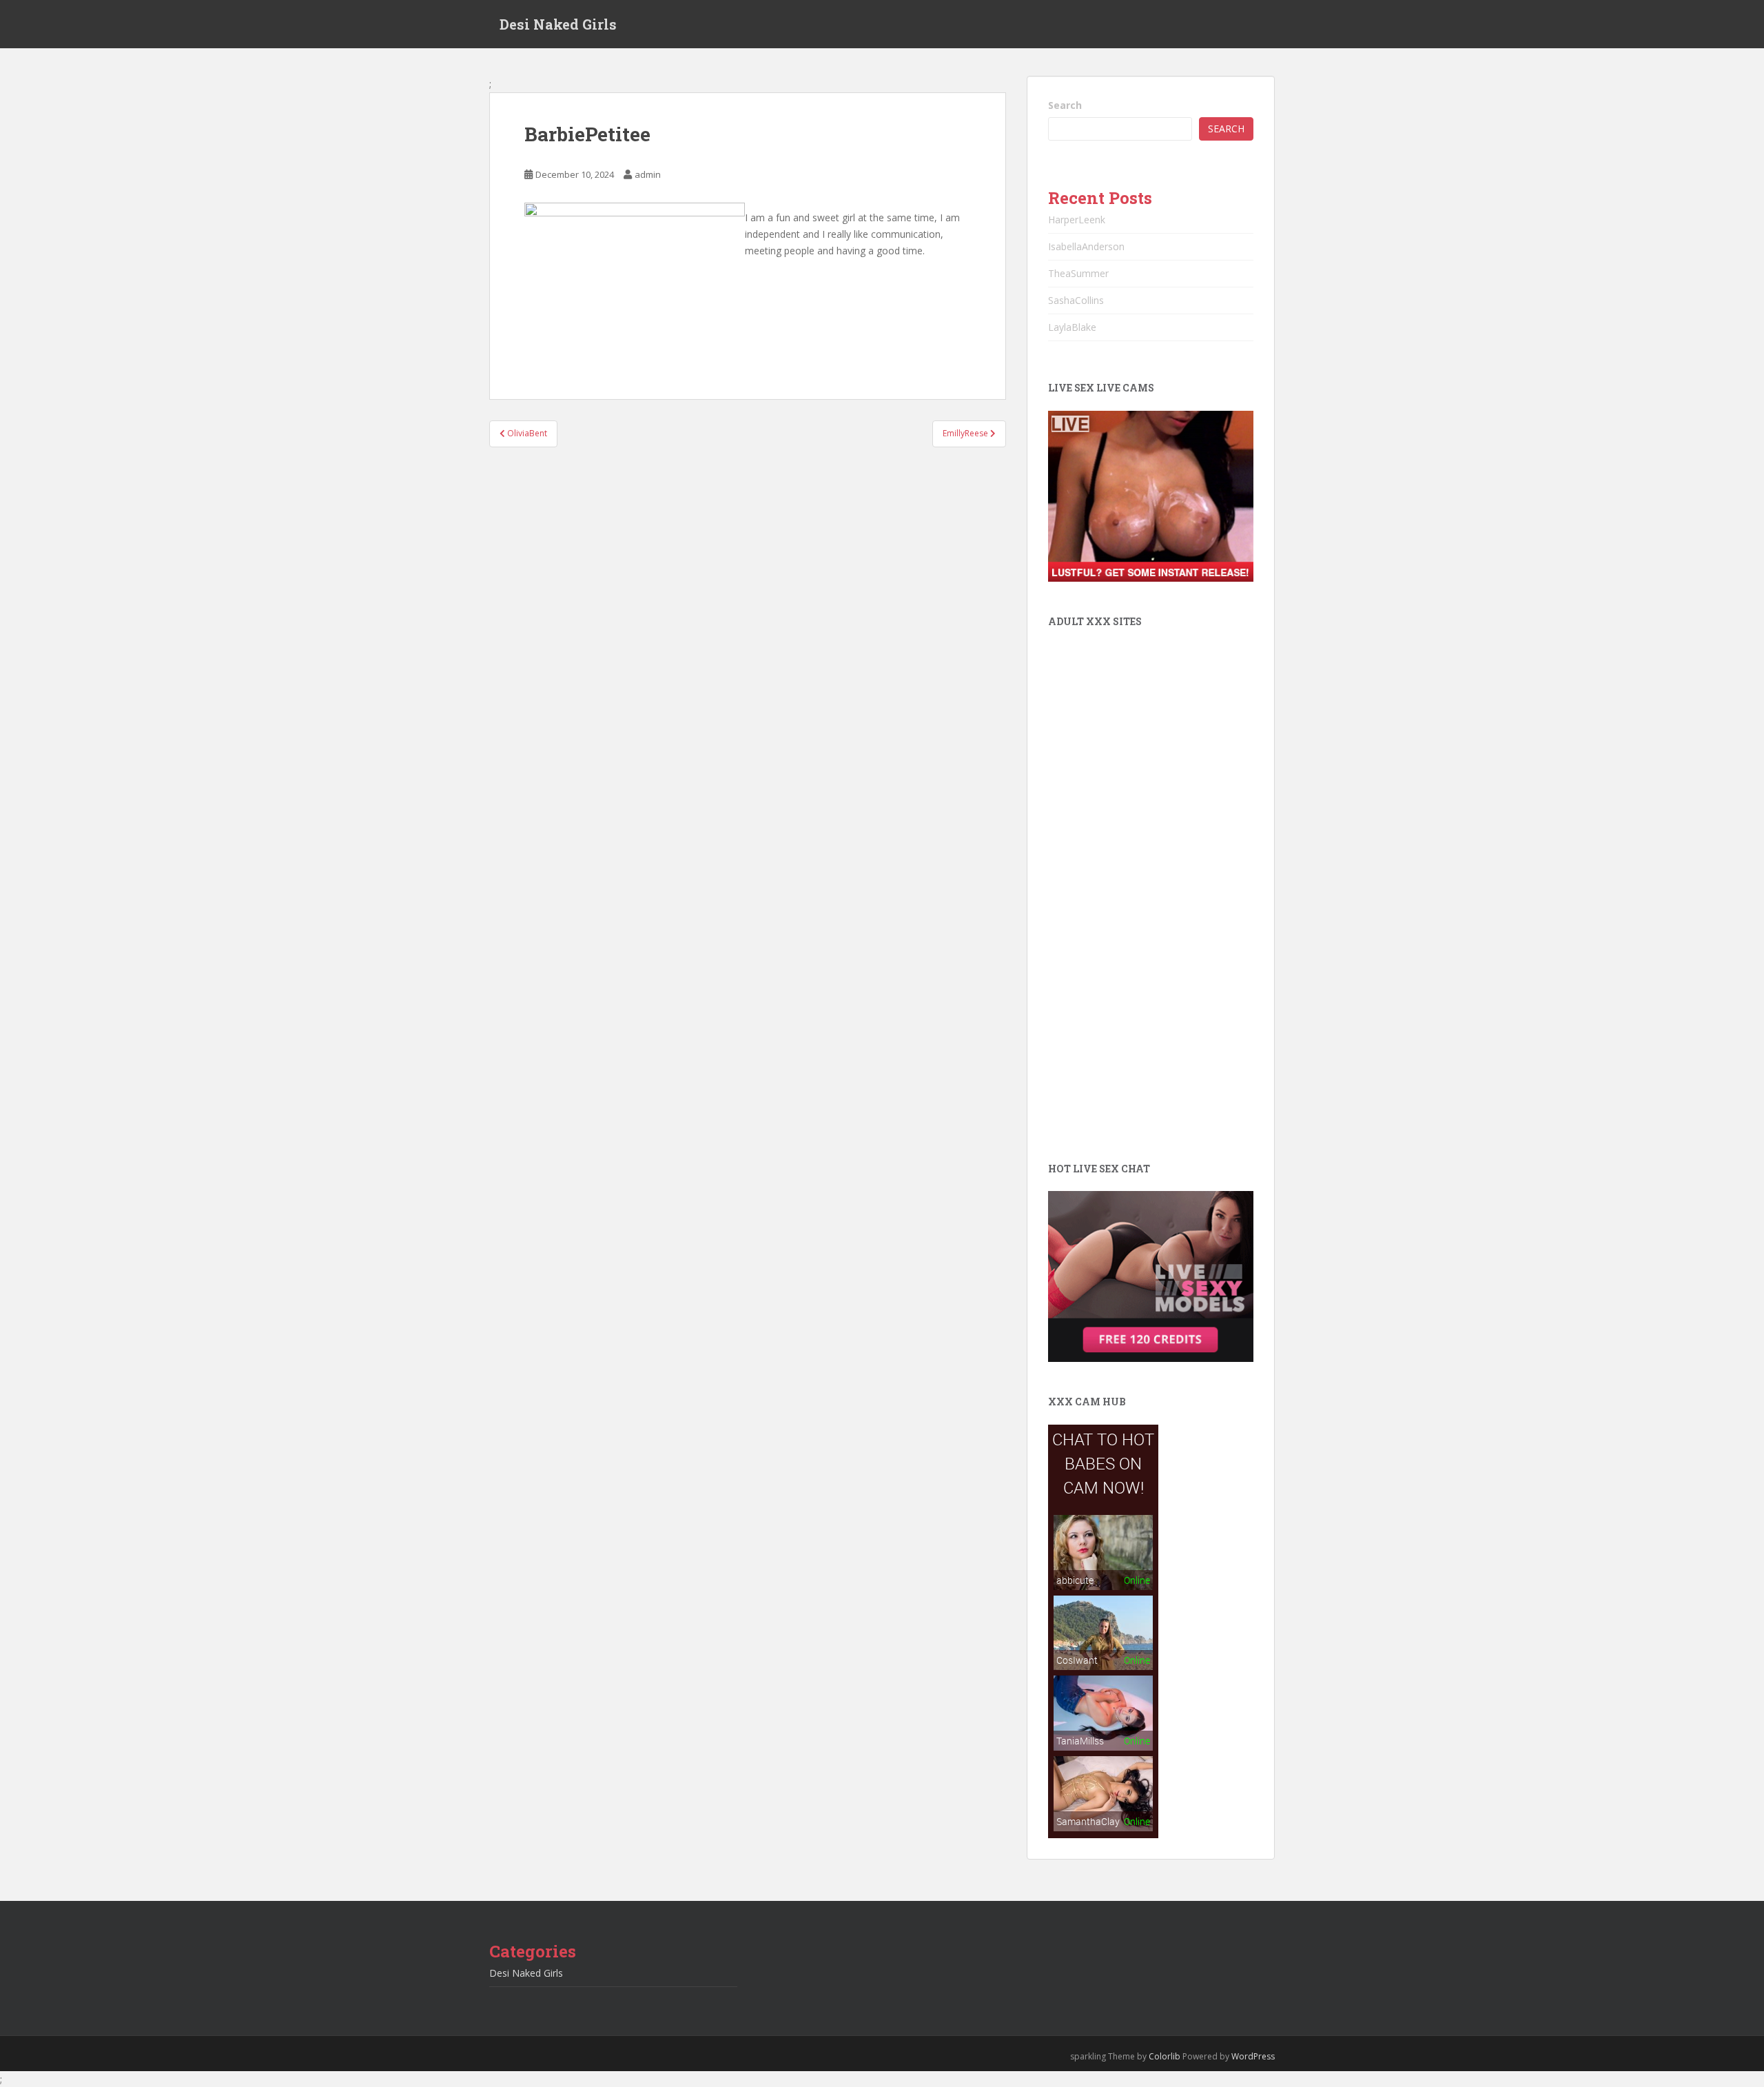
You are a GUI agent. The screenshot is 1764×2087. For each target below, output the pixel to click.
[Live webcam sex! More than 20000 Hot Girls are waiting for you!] (1151, 495)
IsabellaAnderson (1086, 246)
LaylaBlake (1072, 327)
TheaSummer (1078, 273)
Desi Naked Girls (558, 24)
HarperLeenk (1077, 220)
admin (648, 174)
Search (1065, 105)
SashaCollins (1076, 300)
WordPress (1253, 2056)
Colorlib (1165, 2056)
